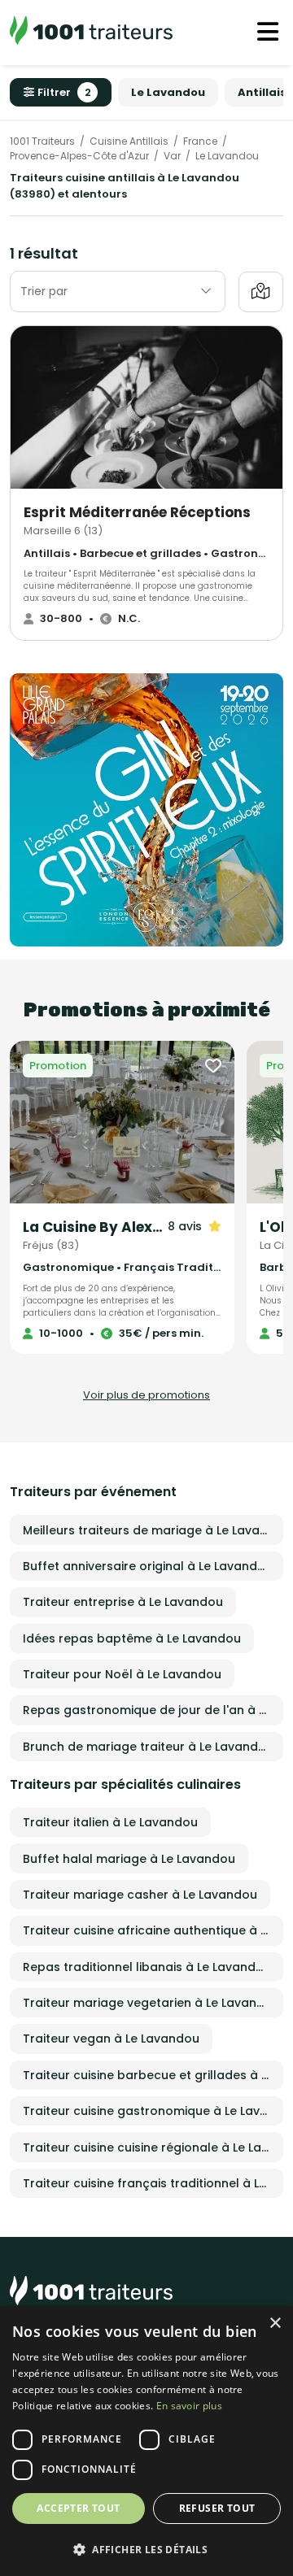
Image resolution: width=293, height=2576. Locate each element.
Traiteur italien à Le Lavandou (110, 1822)
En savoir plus (189, 2406)
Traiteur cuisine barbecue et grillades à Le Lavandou (153, 2075)
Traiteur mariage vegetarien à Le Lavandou (151, 2003)
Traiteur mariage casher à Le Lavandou (140, 1895)
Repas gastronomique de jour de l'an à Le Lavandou (153, 1710)
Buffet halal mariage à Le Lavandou (129, 1859)
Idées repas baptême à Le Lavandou (132, 1638)
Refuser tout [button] (217, 2508)
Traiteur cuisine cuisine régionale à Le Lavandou (153, 2147)
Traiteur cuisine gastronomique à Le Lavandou (153, 2111)
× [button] (275, 2324)
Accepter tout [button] (78, 2508)
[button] (146, 2549)
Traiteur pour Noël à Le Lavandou (122, 1674)
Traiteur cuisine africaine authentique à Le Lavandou (153, 1930)
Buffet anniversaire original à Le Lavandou (148, 1566)
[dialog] (146, 2441)
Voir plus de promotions (146, 1395)
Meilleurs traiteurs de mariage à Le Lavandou (153, 1530)
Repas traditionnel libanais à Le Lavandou (147, 1967)
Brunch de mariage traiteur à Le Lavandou (148, 1747)
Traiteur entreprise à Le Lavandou (123, 1602)
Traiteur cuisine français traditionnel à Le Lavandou (153, 2183)
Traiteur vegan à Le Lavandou (111, 2039)
